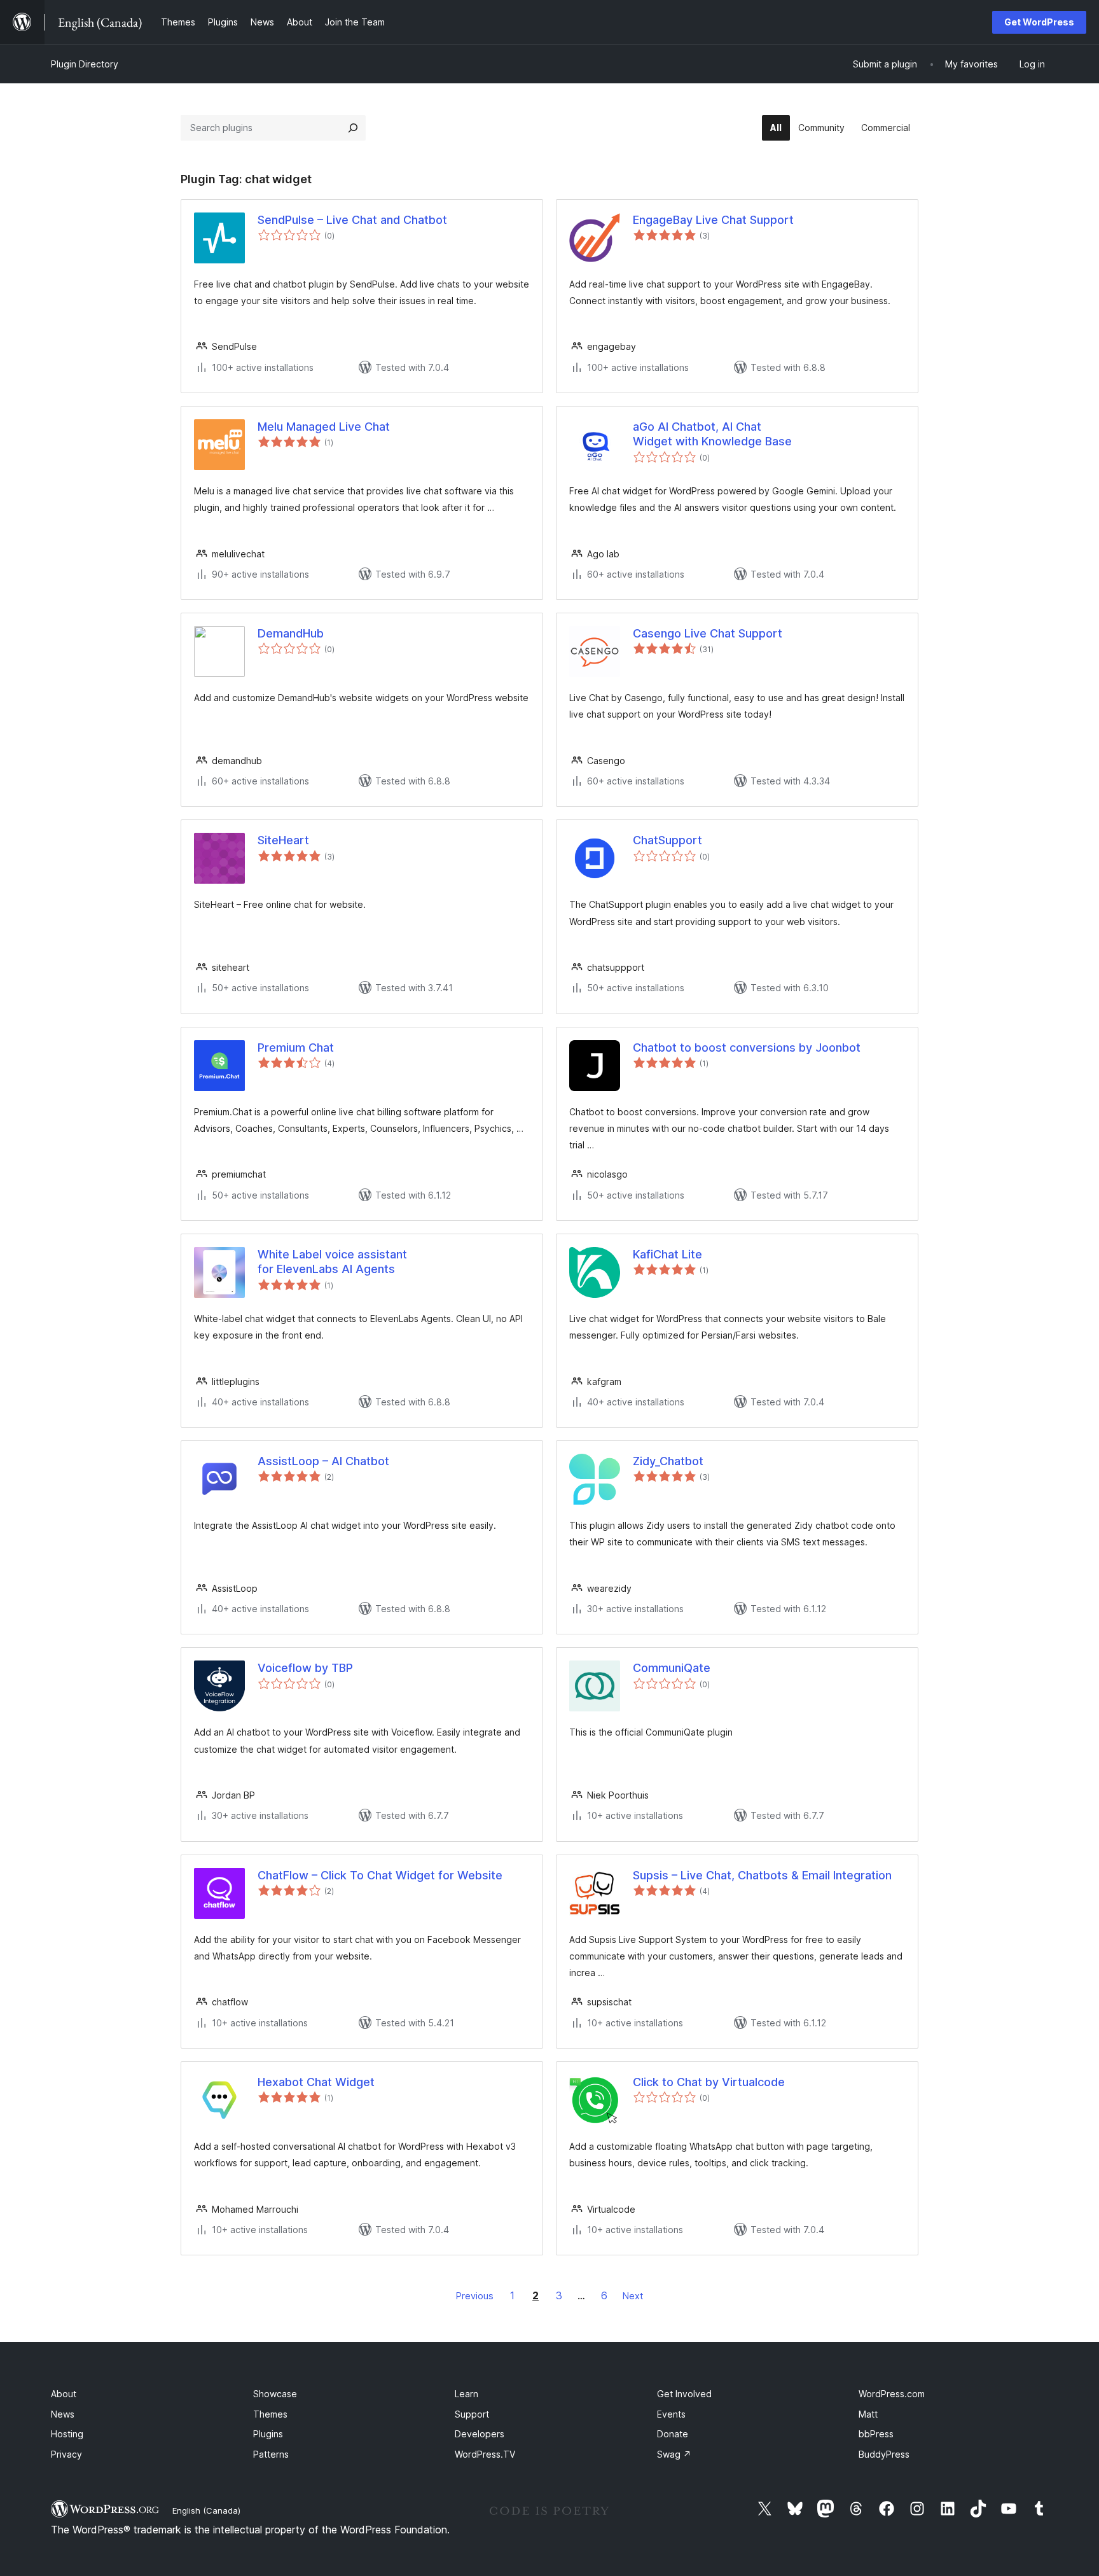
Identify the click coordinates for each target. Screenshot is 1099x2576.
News (63, 2414)
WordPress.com (892, 2394)
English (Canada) (206, 2510)
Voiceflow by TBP (305, 1668)
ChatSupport (667, 840)
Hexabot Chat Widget (316, 2082)
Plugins (268, 2434)
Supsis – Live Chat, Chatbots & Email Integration (762, 1875)
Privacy (66, 2454)
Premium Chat (296, 1048)
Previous (475, 2296)
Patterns (271, 2454)
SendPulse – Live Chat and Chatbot (352, 220)
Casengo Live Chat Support (708, 633)
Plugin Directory (85, 64)
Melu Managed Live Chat (324, 427)
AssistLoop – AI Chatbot (323, 1461)
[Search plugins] (353, 128)
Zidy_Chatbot (668, 1461)
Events (671, 2414)
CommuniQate (672, 1668)
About (64, 2394)
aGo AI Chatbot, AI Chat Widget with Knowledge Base (712, 434)
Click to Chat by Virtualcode (709, 2082)
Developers (480, 2434)
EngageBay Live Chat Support (713, 220)
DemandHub (291, 633)
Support (472, 2414)
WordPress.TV (485, 2454)
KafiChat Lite (667, 1254)
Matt (868, 2414)
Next (633, 2296)
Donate (673, 2434)
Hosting (67, 2434)
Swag (674, 2454)
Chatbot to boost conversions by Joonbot (747, 1048)
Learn (467, 2394)
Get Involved (684, 2394)
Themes (270, 2414)
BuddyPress (884, 2454)
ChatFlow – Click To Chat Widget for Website (380, 1875)
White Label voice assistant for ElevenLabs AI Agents (332, 1262)
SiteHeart (283, 840)
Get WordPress (1039, 22)
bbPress (876, 2434)
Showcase (275, 2394)
